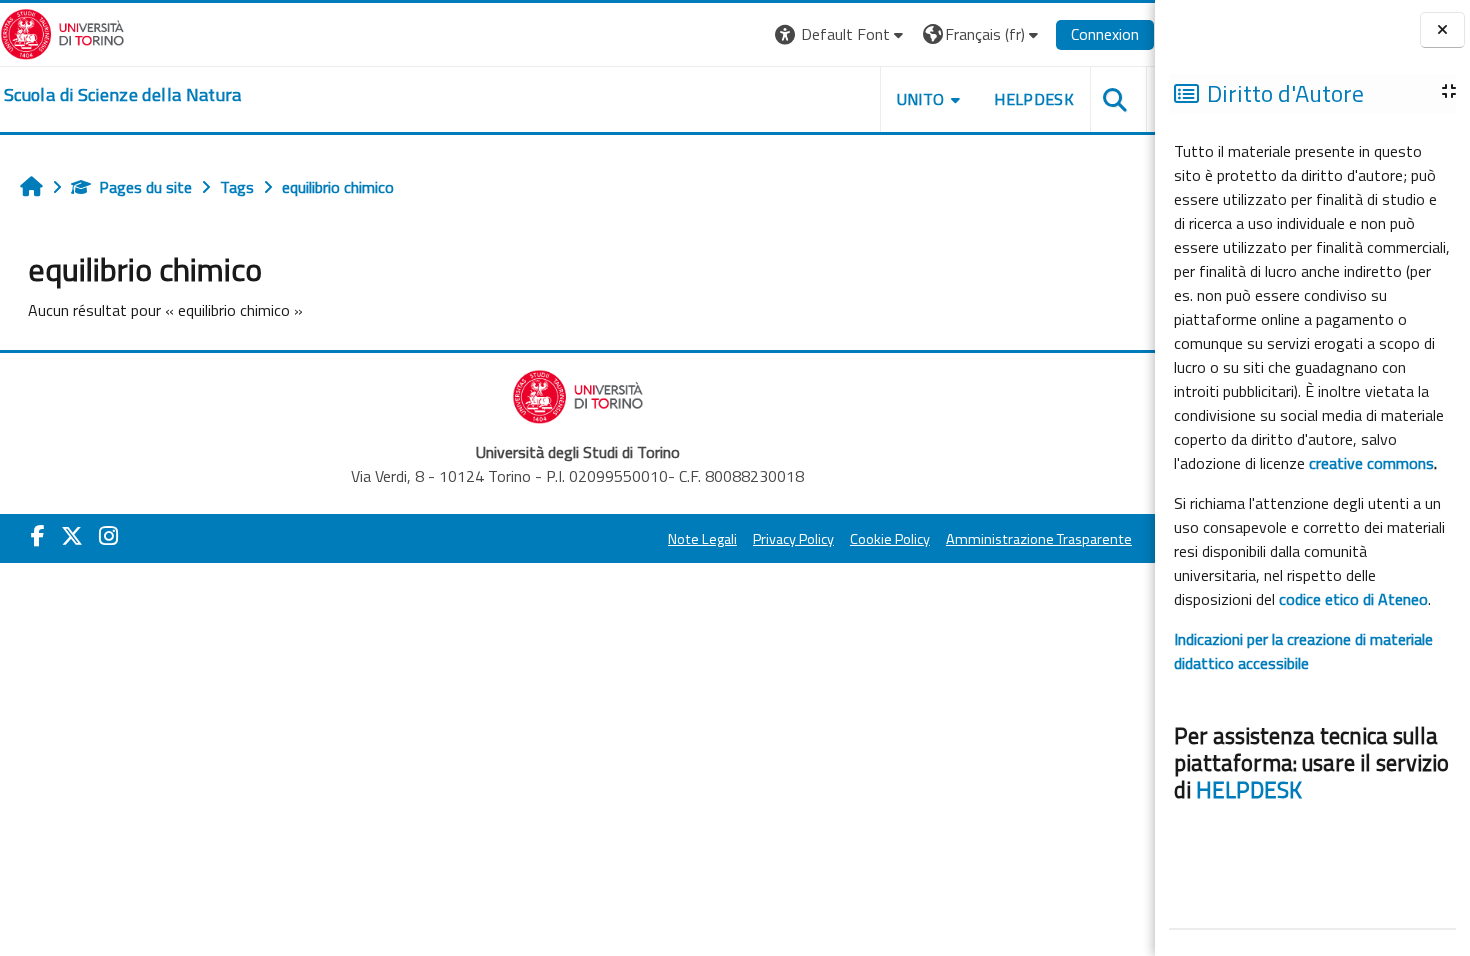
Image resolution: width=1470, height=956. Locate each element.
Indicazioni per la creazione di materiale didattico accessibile (1303, 651)
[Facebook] (38, 536)
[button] (841, 34)
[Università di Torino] (62, 32)
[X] (72, 536)
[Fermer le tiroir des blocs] (1442, 30)
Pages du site (145, 187)
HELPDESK (1249, 790)
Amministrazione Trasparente (1039, 539)
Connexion (1105, 34)
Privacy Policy (793, 539)
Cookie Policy (890, 539)
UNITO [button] (921, 99)
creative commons (1371, 463)
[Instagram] (108, 536)
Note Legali (702, 539)
